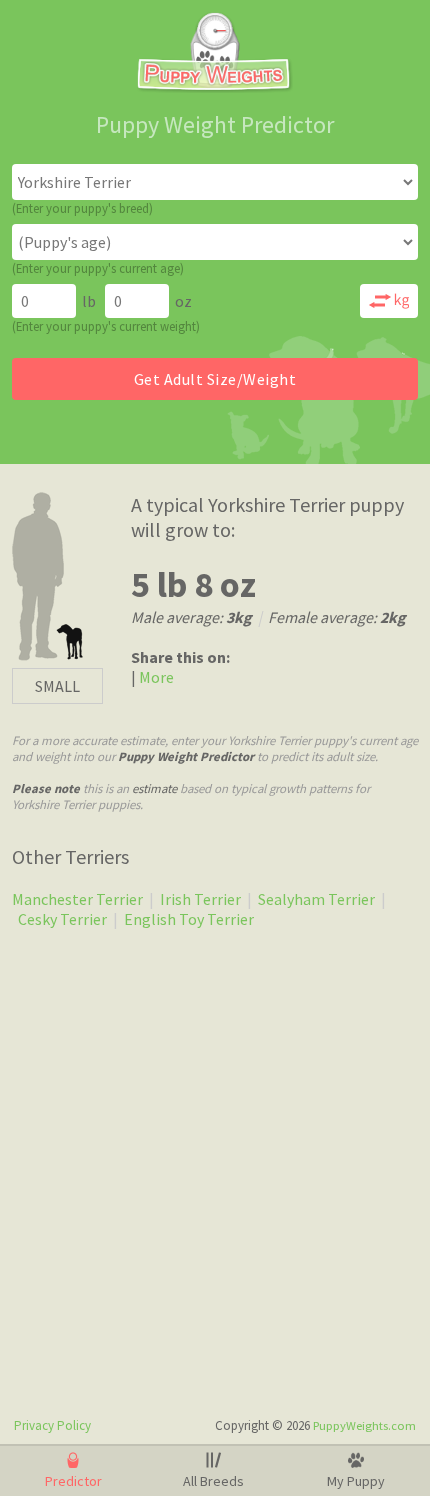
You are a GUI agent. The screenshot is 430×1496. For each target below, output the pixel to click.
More (155, 677)
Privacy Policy (52, 1425)
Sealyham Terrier (316, 899)
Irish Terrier (200, 899)
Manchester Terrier (77, 899)
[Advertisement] (215, 1172)
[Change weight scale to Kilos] (389, 301)
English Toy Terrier (189, 919)
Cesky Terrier (62, 919)
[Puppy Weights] (215, 87)
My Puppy (356, 1481)
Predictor (73, 1481)
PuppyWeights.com (364, 1425)
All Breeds (213, 1481)
